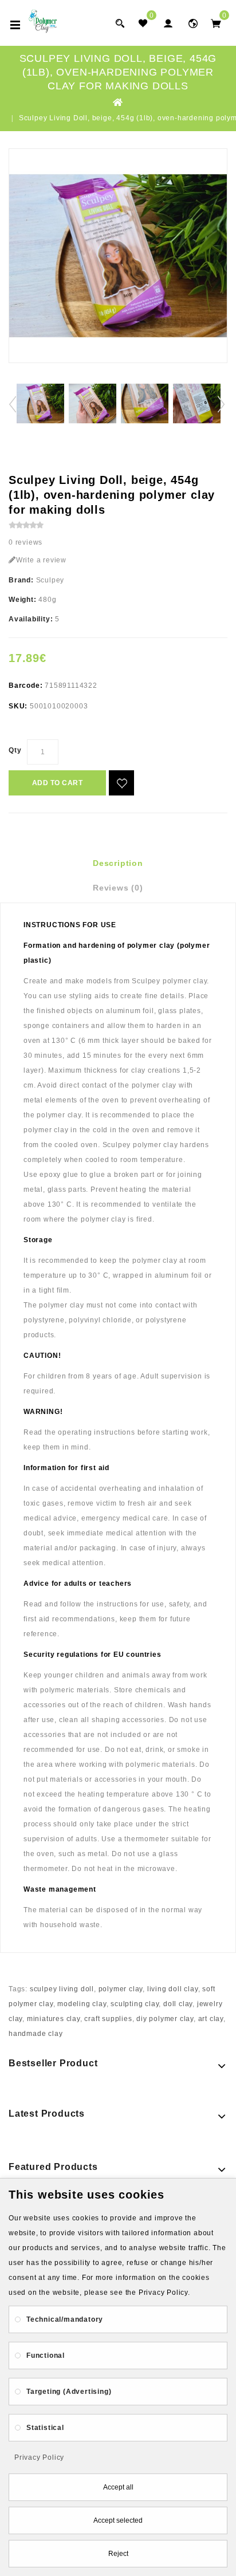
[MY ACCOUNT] (193, 23)
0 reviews (25, 542)
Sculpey (50, 580)
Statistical (45, 2428)
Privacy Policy (39, 2457)
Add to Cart (58, 783)
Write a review (41, 560)
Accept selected (118, 2520)
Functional (46, 2356)
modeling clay (82, 2004)
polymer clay (121, 1989)
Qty (15, 750)
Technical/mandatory (65, 2319)
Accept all (118, 2487)
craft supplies (108, 2019)
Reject (118, 2554)
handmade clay (36, 2034)
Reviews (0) (118, 888)
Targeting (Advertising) (69, 2392)
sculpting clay (135, 2004)
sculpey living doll (62, 1989)
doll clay (178, 2004)
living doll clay (173, 1989)
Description (118, 863)
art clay (211, 2019)
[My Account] (168, 23)
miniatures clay (54, 2019)
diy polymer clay (165, 2019)
